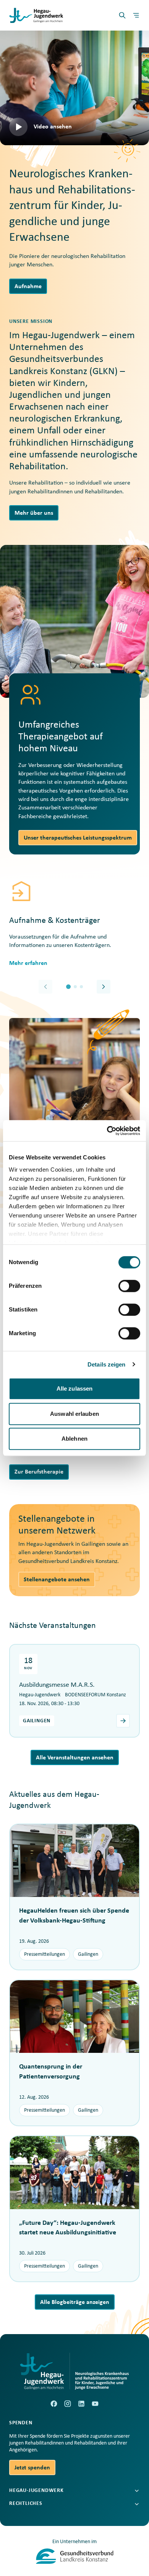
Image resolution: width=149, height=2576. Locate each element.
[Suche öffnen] (122, 15)
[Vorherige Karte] (45, 987)
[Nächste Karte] (104, 987)
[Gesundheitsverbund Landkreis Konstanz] (75, 2556)
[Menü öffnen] (136, 15)
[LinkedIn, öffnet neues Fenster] (81, 2404)
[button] (74, 88)
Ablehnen (74, 1439)
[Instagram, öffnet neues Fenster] (68, 2404)
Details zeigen (106, 1364)
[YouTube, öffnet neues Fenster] (95, 2404)
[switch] (129, 1286)
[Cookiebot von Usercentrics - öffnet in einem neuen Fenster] (107, 1131)
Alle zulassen (74, 1389)
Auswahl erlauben (74, 1414)
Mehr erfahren (28, 963)
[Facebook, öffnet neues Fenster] (54, 2404)
